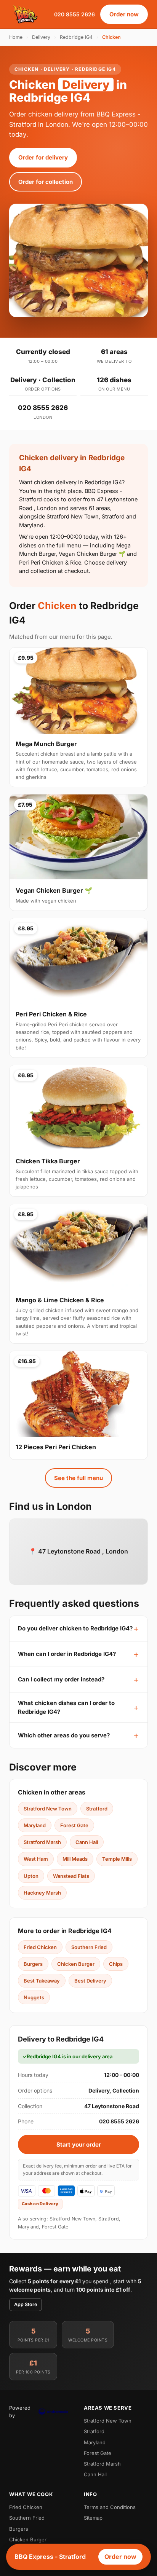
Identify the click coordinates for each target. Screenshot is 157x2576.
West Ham (36, 1859)
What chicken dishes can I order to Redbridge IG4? (66, 1707)
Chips (116, 1964)
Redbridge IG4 (76, 37)
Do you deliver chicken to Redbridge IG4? (75, 1628)
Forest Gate (74, 1825)
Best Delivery (90, 1981)
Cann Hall (87, 1842)
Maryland (35, 1825)
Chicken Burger (76, 1964)
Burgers (33, 1964)
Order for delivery (43, 157)
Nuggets (34, 1997)
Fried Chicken (40, 1947)
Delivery (41, 37)
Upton (31, 1876)
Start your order (79, 2145)
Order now (124, 14)
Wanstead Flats (71, 1876)
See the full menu (78, 1478)
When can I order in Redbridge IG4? (67, 1654)
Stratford (97, 1809)
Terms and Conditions (110, 2507)
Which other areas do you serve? (64, 1735)
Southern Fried (89, 1947)
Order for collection (46, 182)
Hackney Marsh (42, 1893)
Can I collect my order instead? (61, 1679)
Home (16, 37)
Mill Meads (75, 1859)
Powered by (20, 2412)
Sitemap (93, 2518)
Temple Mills (117, 1859)
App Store (26, 2304)
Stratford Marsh (42, 1842)
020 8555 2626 (74, 14)
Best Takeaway (42, 1981)
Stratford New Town (48, 1809)
